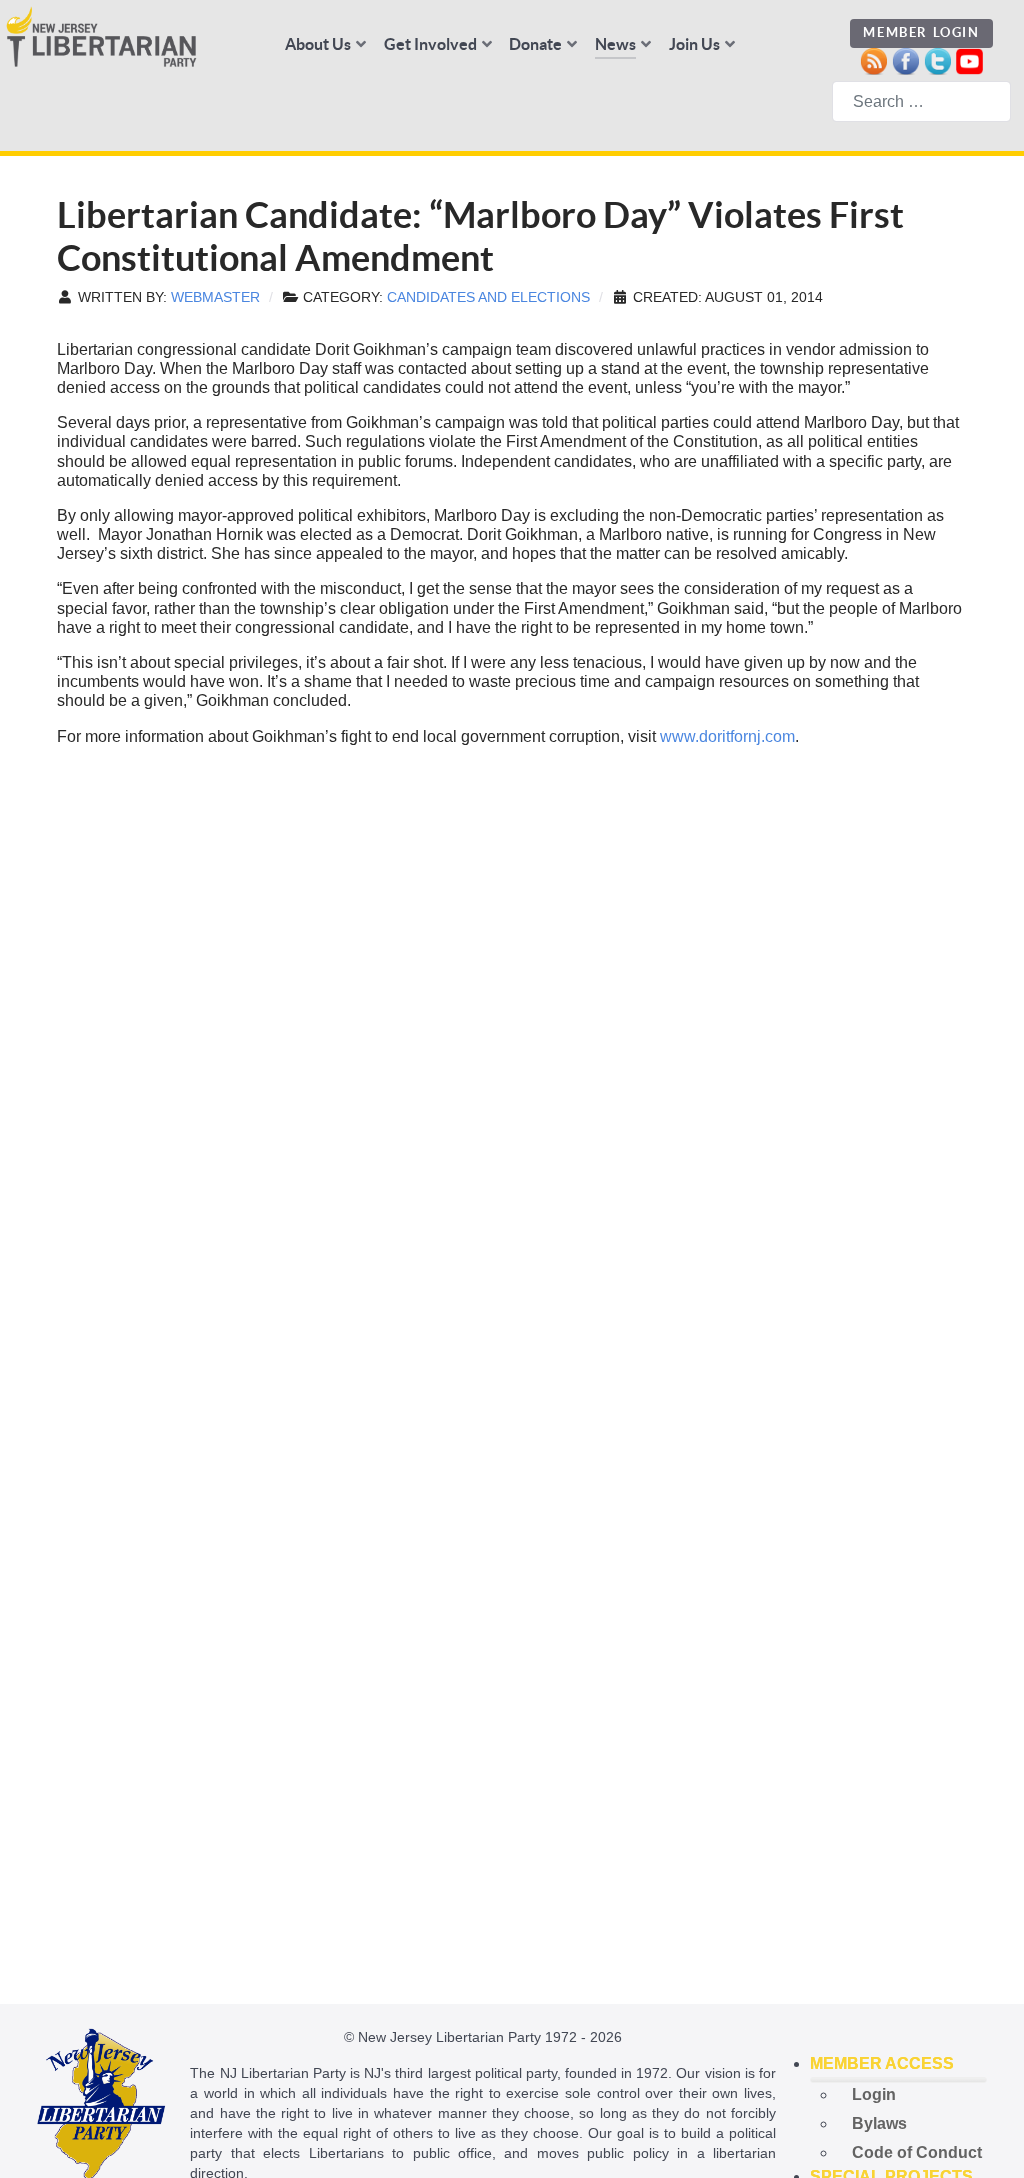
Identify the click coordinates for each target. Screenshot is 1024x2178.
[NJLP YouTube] (969, 59)
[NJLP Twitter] (937, 59)
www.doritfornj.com (727, 736)
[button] (899, 2064)
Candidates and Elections (488, 297)
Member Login (921, 32)
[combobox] (921, 101)
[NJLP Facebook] (905, 59)
